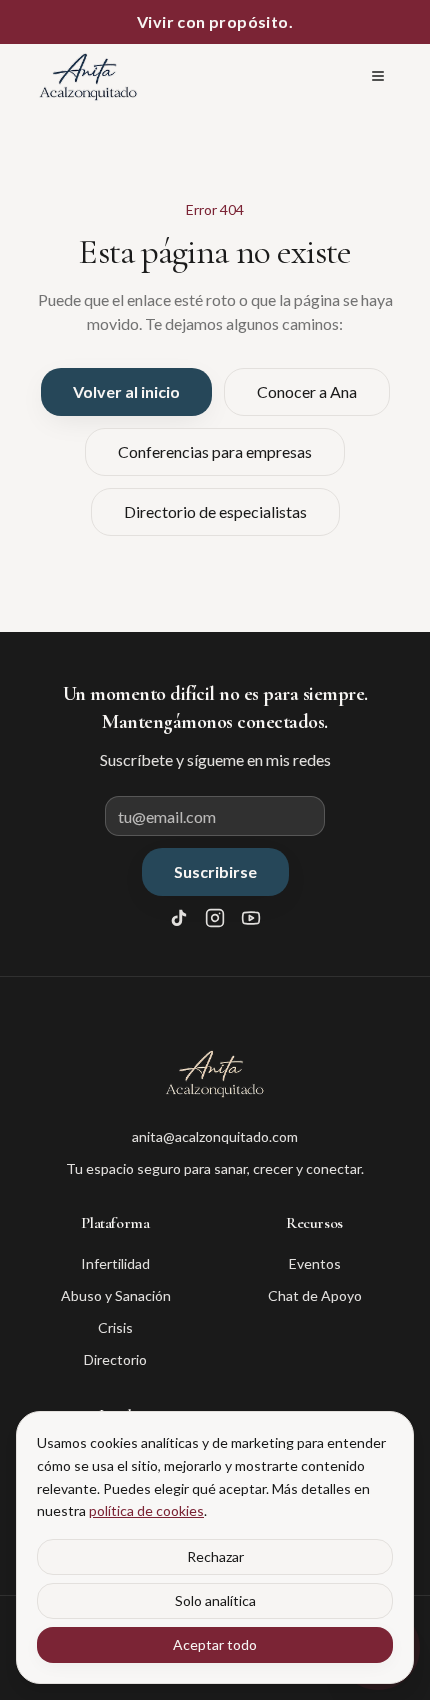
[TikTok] (179, 918)
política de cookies (146, 1510)
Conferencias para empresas (215, 451)
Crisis (115, 1327)
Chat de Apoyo (315, 1295)
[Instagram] (215, 918)
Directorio (115, 1359)
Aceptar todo (215, 1644)
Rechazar (215, 1556)
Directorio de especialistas (215, 511)
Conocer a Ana (307, 391)
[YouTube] (251, 918)
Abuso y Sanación (116, 1295)
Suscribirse (215, 871)
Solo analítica (215, 1600)
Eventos (315, 1263)
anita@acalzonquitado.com (215, 1136)
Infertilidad (115, 1263)
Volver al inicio (126, 391)
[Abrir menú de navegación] (378, 76)
